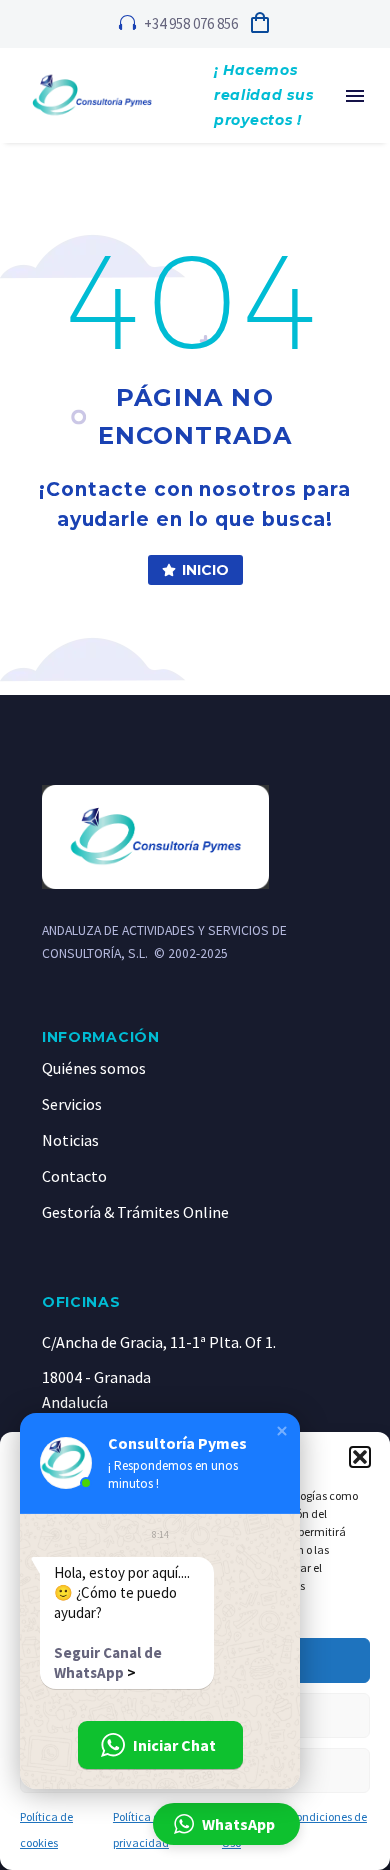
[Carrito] (260, 24)
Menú (355, 96)
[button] (360, 1457)
